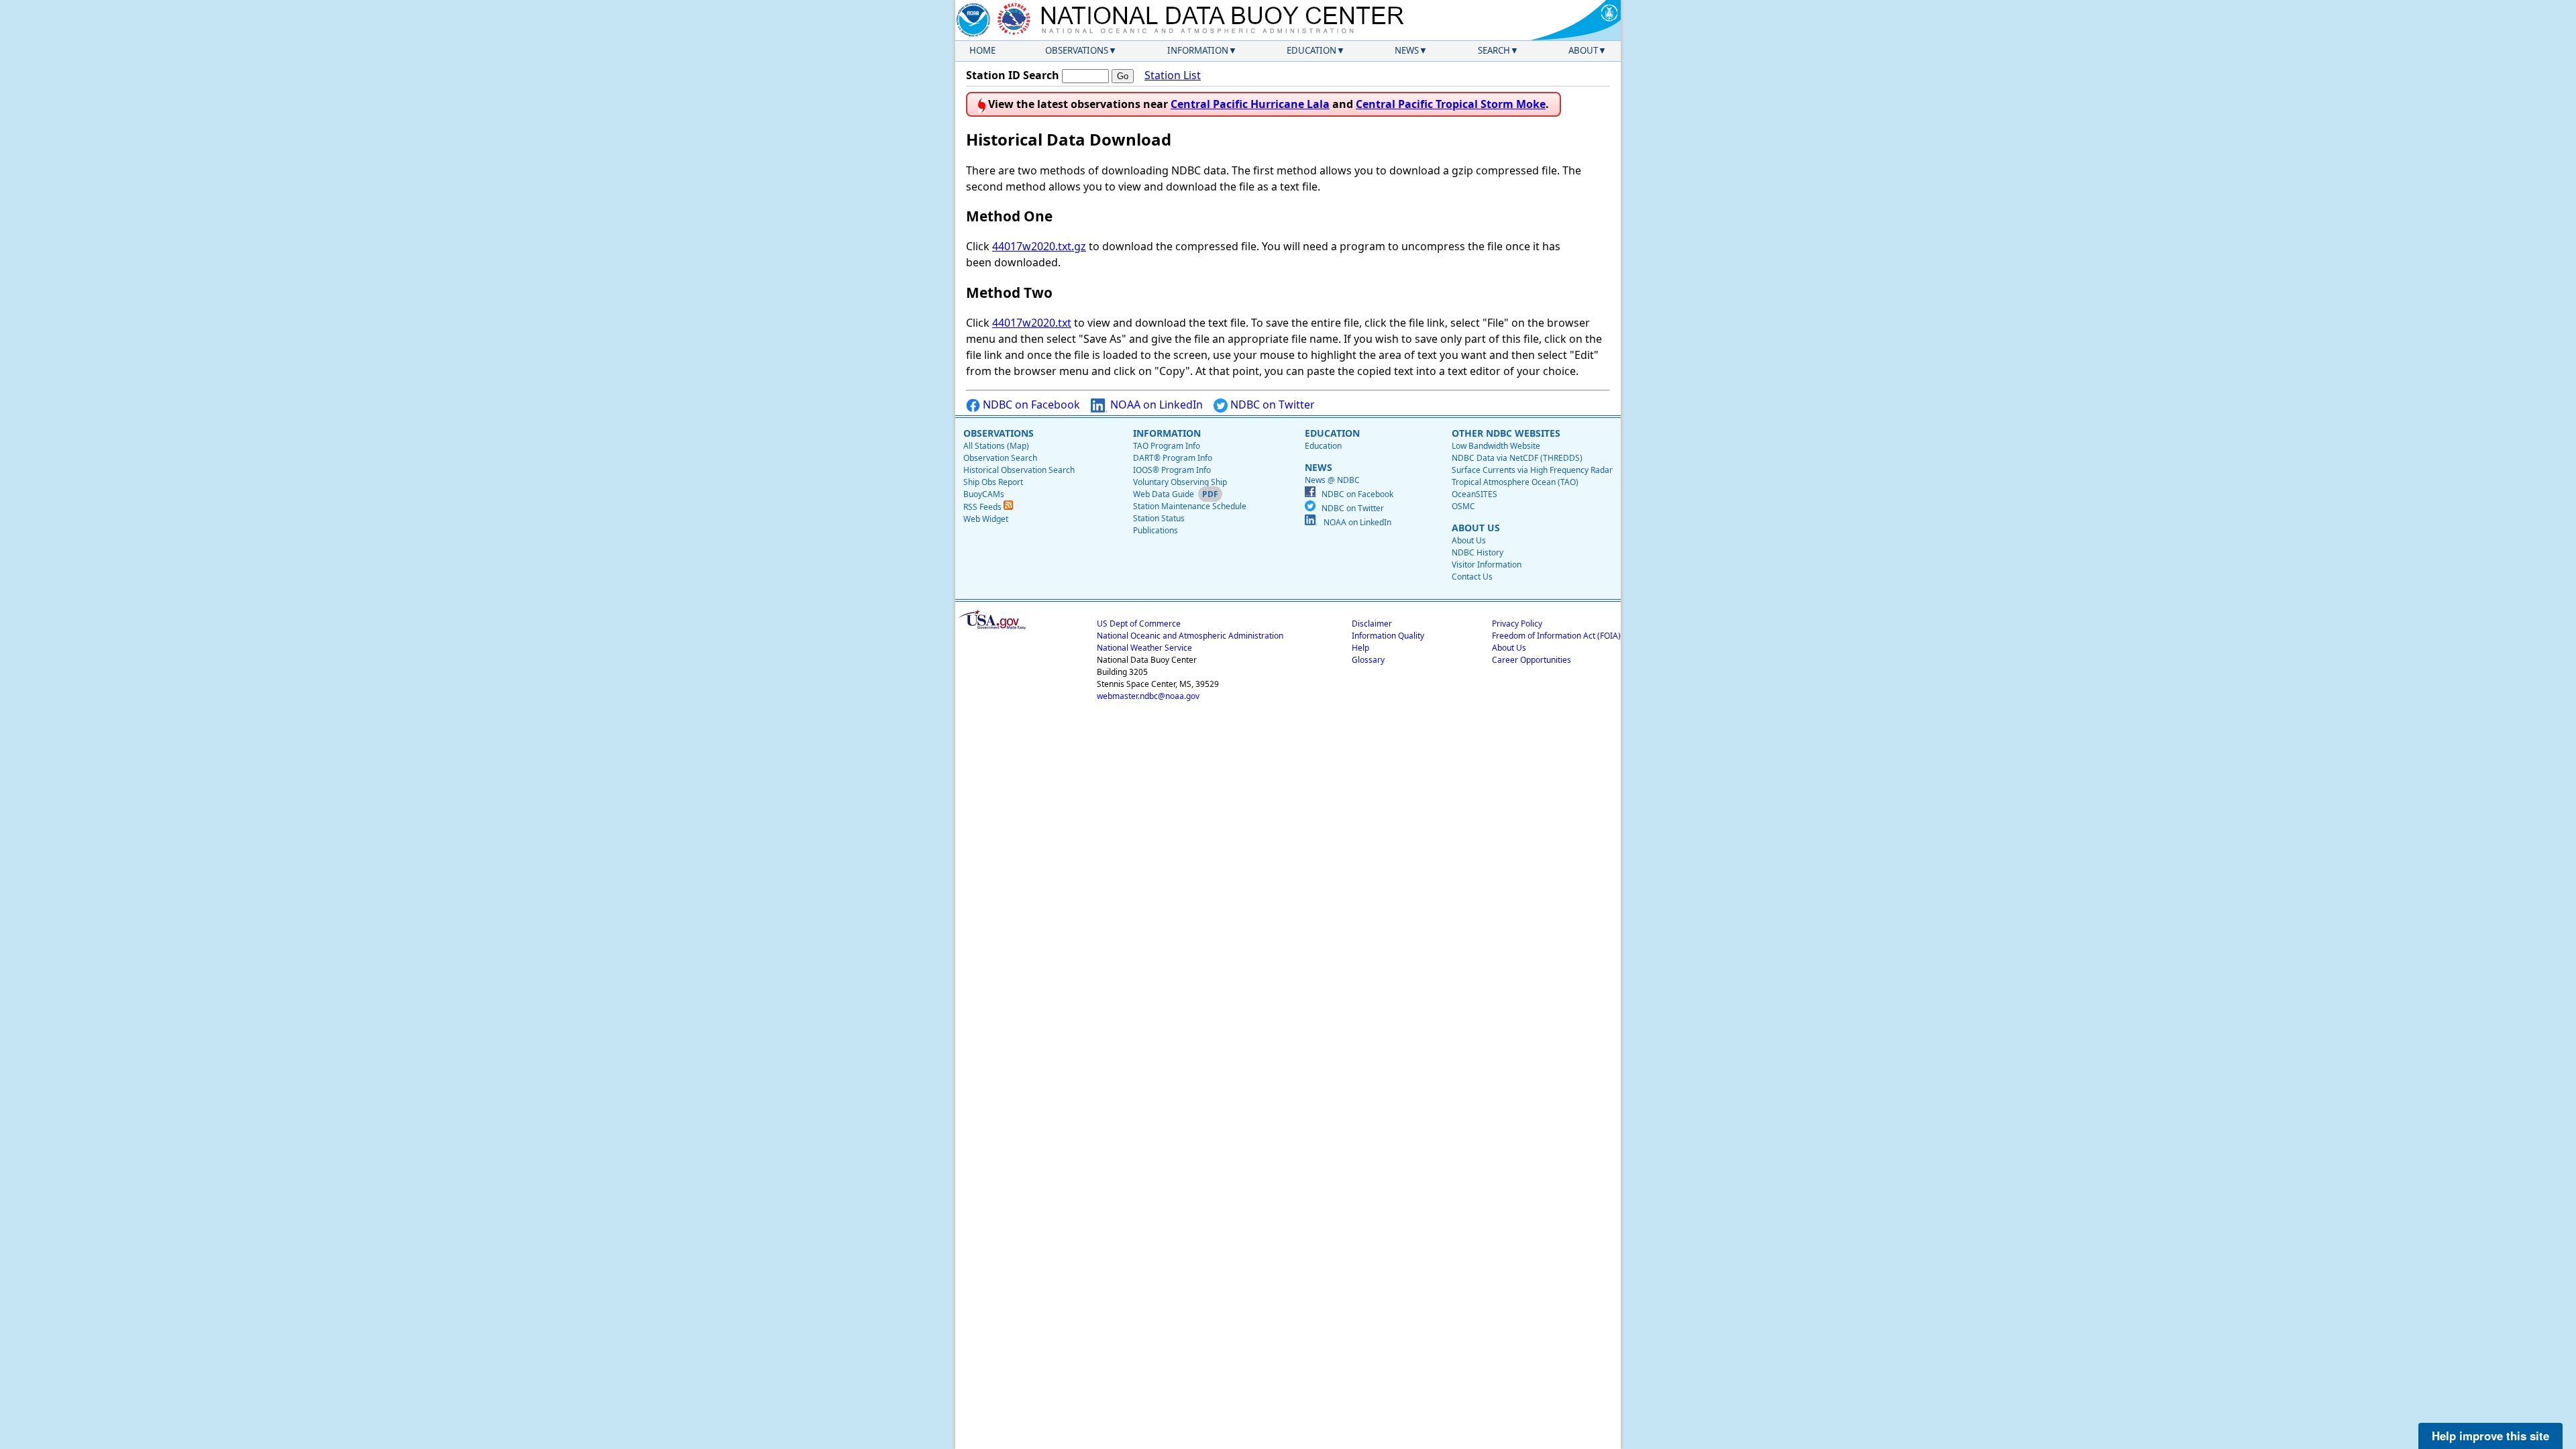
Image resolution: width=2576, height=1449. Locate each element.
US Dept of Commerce (1139, 624)
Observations (1077, 50)
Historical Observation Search (1019, 470)
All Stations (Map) (996, 446)
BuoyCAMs (984, 494)
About (1583, 50)
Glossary (1368, 660)
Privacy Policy (1517, 624)
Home (982, 50)
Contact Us (1472, 577)
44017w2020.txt (1032, 323)
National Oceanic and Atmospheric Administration (1190, 636)
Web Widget (986, 519)
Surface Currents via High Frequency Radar (1532, 470)
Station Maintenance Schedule (1190, 506)
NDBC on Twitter (1271, 405)
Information (1198, 50)
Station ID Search (1013, 75)
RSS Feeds (983, 507)
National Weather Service (1144, 648)
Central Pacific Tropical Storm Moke (1451, 104)
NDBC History (1478, 552)
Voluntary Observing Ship (1180, 482)
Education (1311, 50)
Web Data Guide (1164, 494)
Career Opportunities (1532, 660)
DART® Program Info (1173, 458)
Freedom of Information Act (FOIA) (1556, 636)
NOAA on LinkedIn (1155, 405)
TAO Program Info (1167, 446)
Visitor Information (1487, 565)
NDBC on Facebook (1030, 405)
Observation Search (1000, 458)
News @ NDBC (1332, 480)
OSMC (1463, 506)
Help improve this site (2490, 1436)
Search (1494, 50)
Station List (1173, 75)
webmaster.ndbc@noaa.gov (1148, 696)
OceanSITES (1474, 494)
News (1407, 50)
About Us (1469, 540)
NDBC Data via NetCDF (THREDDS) (1517, 458)
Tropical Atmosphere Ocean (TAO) (1515, 482)
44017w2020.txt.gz (1039, 246)
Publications (1156, 530)
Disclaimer (1372, 624)
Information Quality (1388, 636)
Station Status (1159, 518)
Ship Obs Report (993, 482)
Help (1360, 648)
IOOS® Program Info (1172, 470)
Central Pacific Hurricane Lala (1250, 104)
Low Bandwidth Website (1496, 446)
